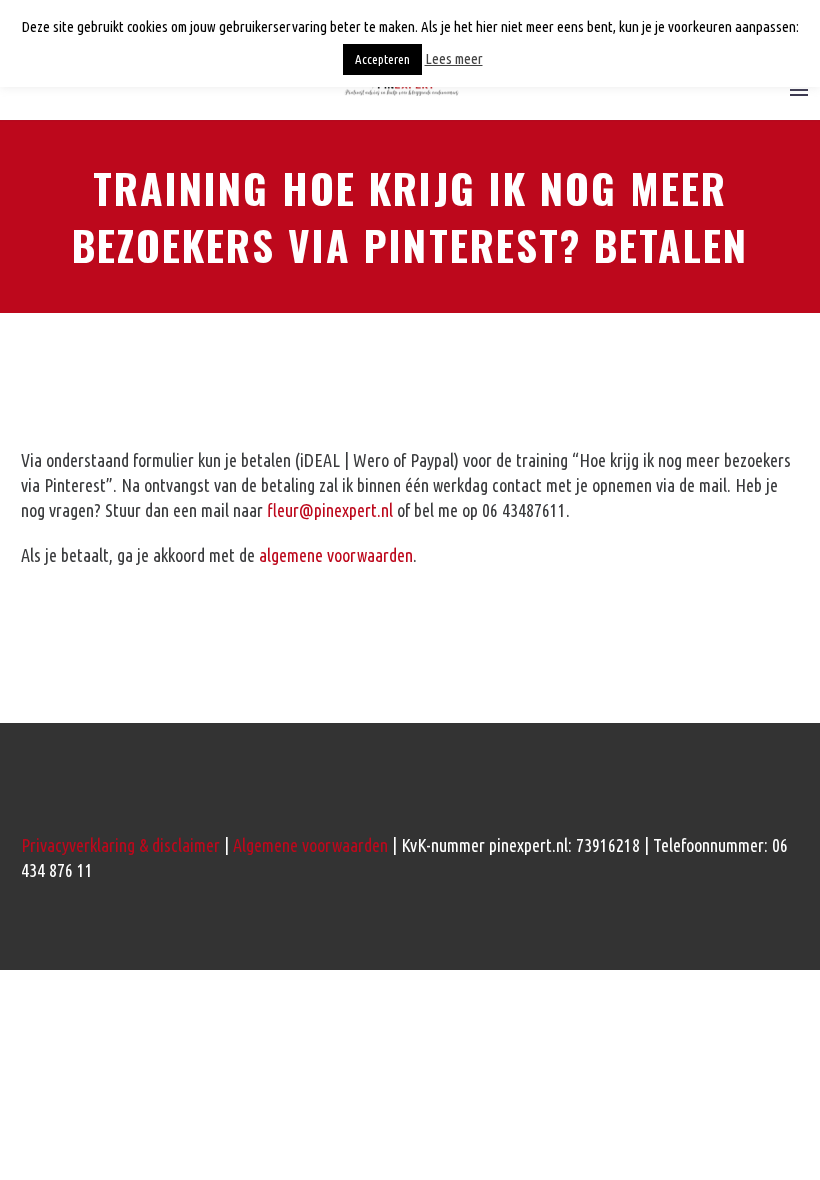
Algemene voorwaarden (310, 845)
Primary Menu (799, 90)
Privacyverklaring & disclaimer (120, 845)
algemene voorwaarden (336, 555)
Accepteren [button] (382, 59)
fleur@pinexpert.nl (330, 510)
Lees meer (454, 58)
